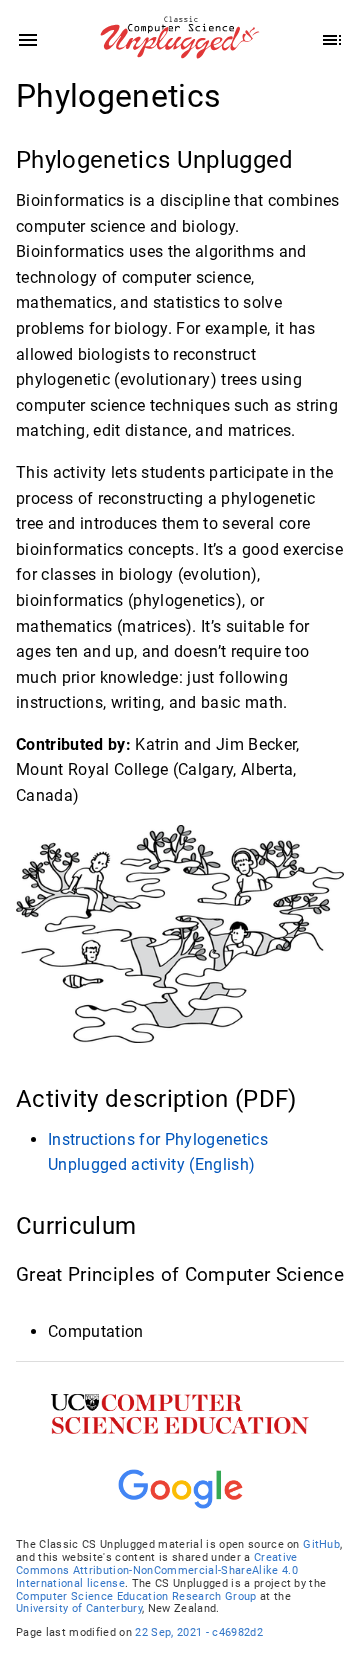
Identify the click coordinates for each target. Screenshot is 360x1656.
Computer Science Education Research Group (136, 1596)
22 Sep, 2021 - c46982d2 (199, 1632)
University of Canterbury (79, 1608)
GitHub (321, 1544)
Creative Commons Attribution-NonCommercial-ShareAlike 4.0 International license (157, 1570)
